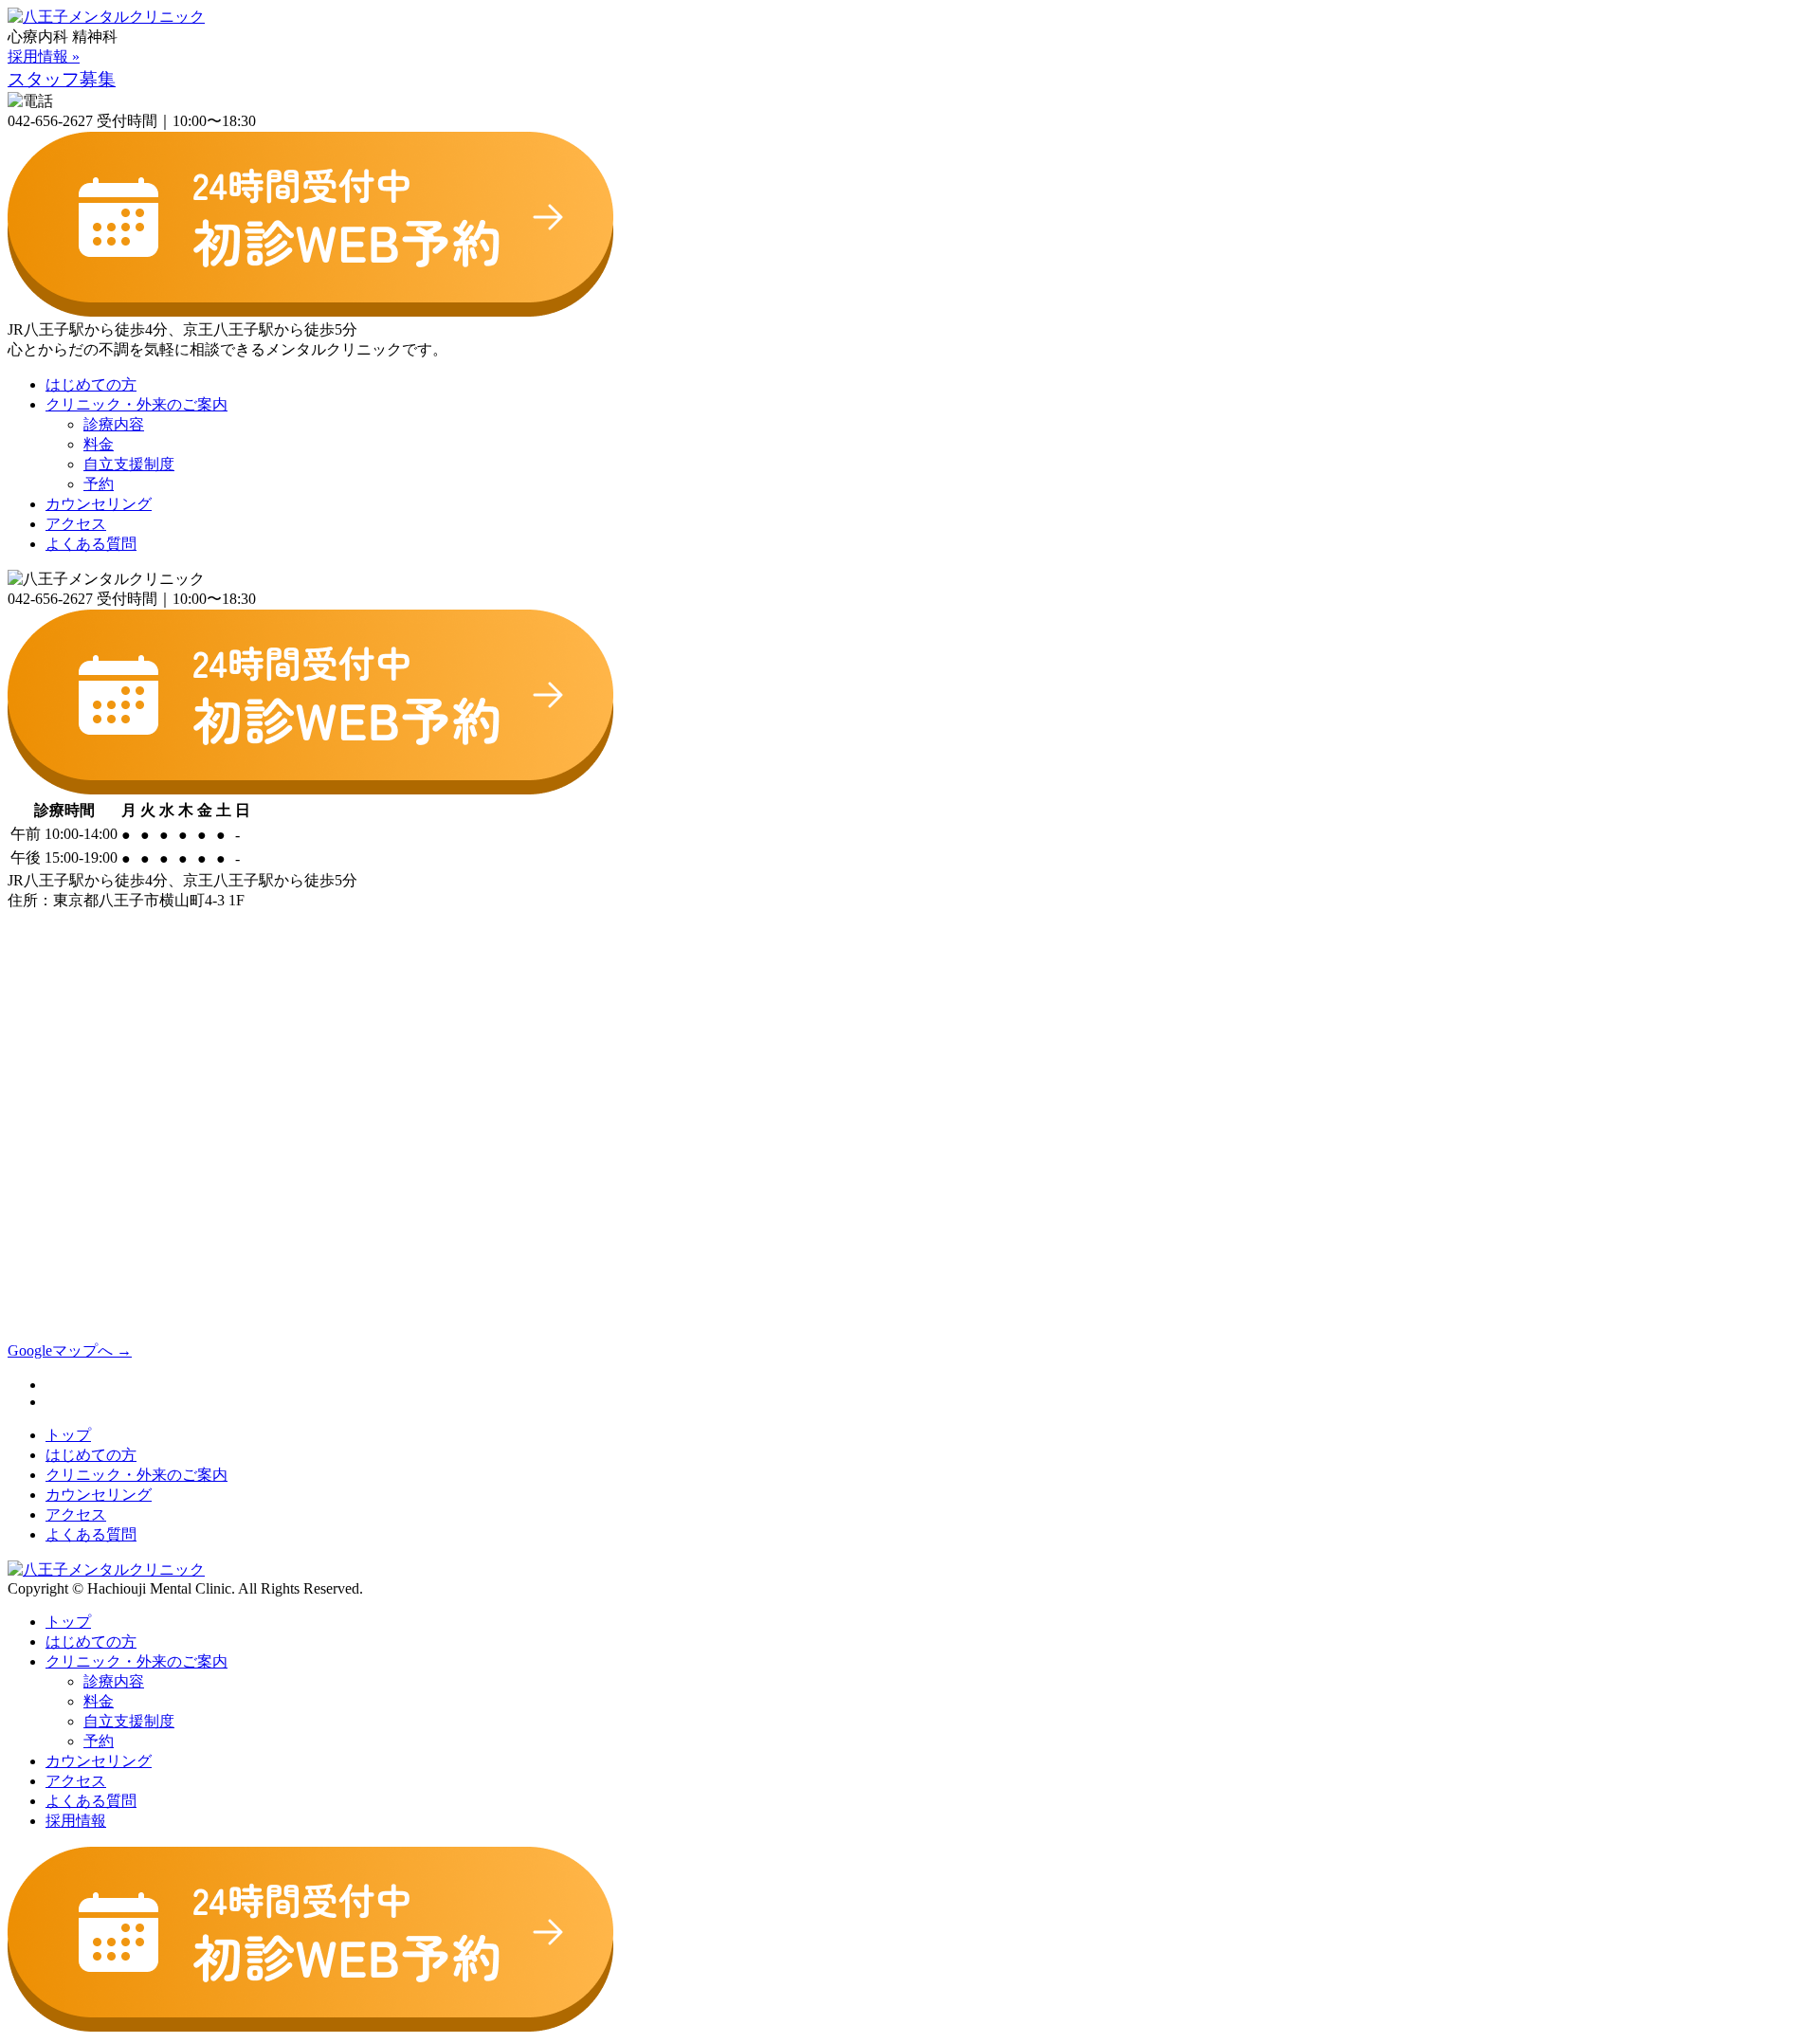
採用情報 (76, 1821)
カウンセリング (99, 504)
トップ (68, 1435)
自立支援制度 (129, 464)
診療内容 (114, 424)
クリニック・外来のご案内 (136, 404)
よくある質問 (91, 544)
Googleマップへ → (70, 1350)
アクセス (76, 524)
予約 (99, 484)
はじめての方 (91, 384)
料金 (99, 444)
